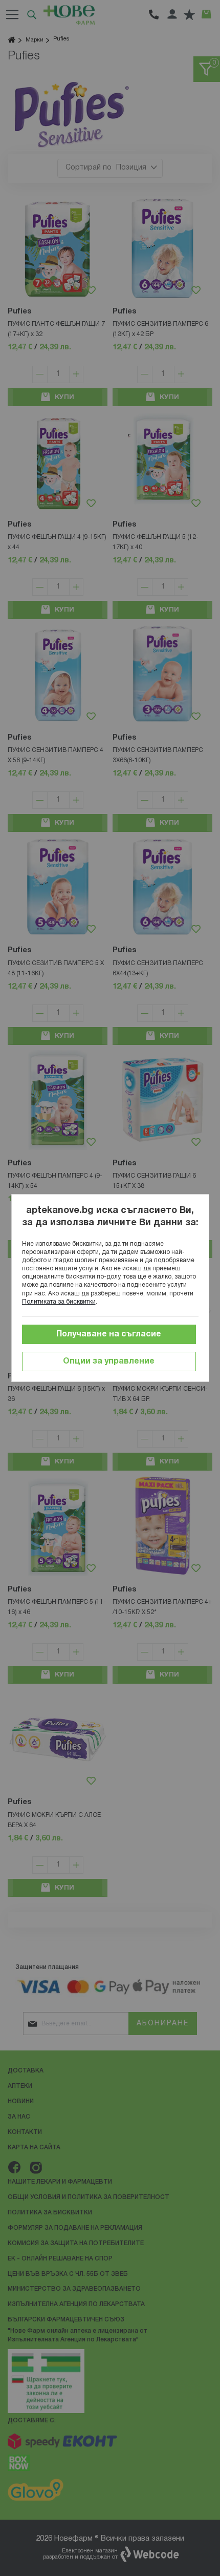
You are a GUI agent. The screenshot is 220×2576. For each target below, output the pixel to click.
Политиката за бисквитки (59, 1302)
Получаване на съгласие (109, 1334)
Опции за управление (109, 1362)
